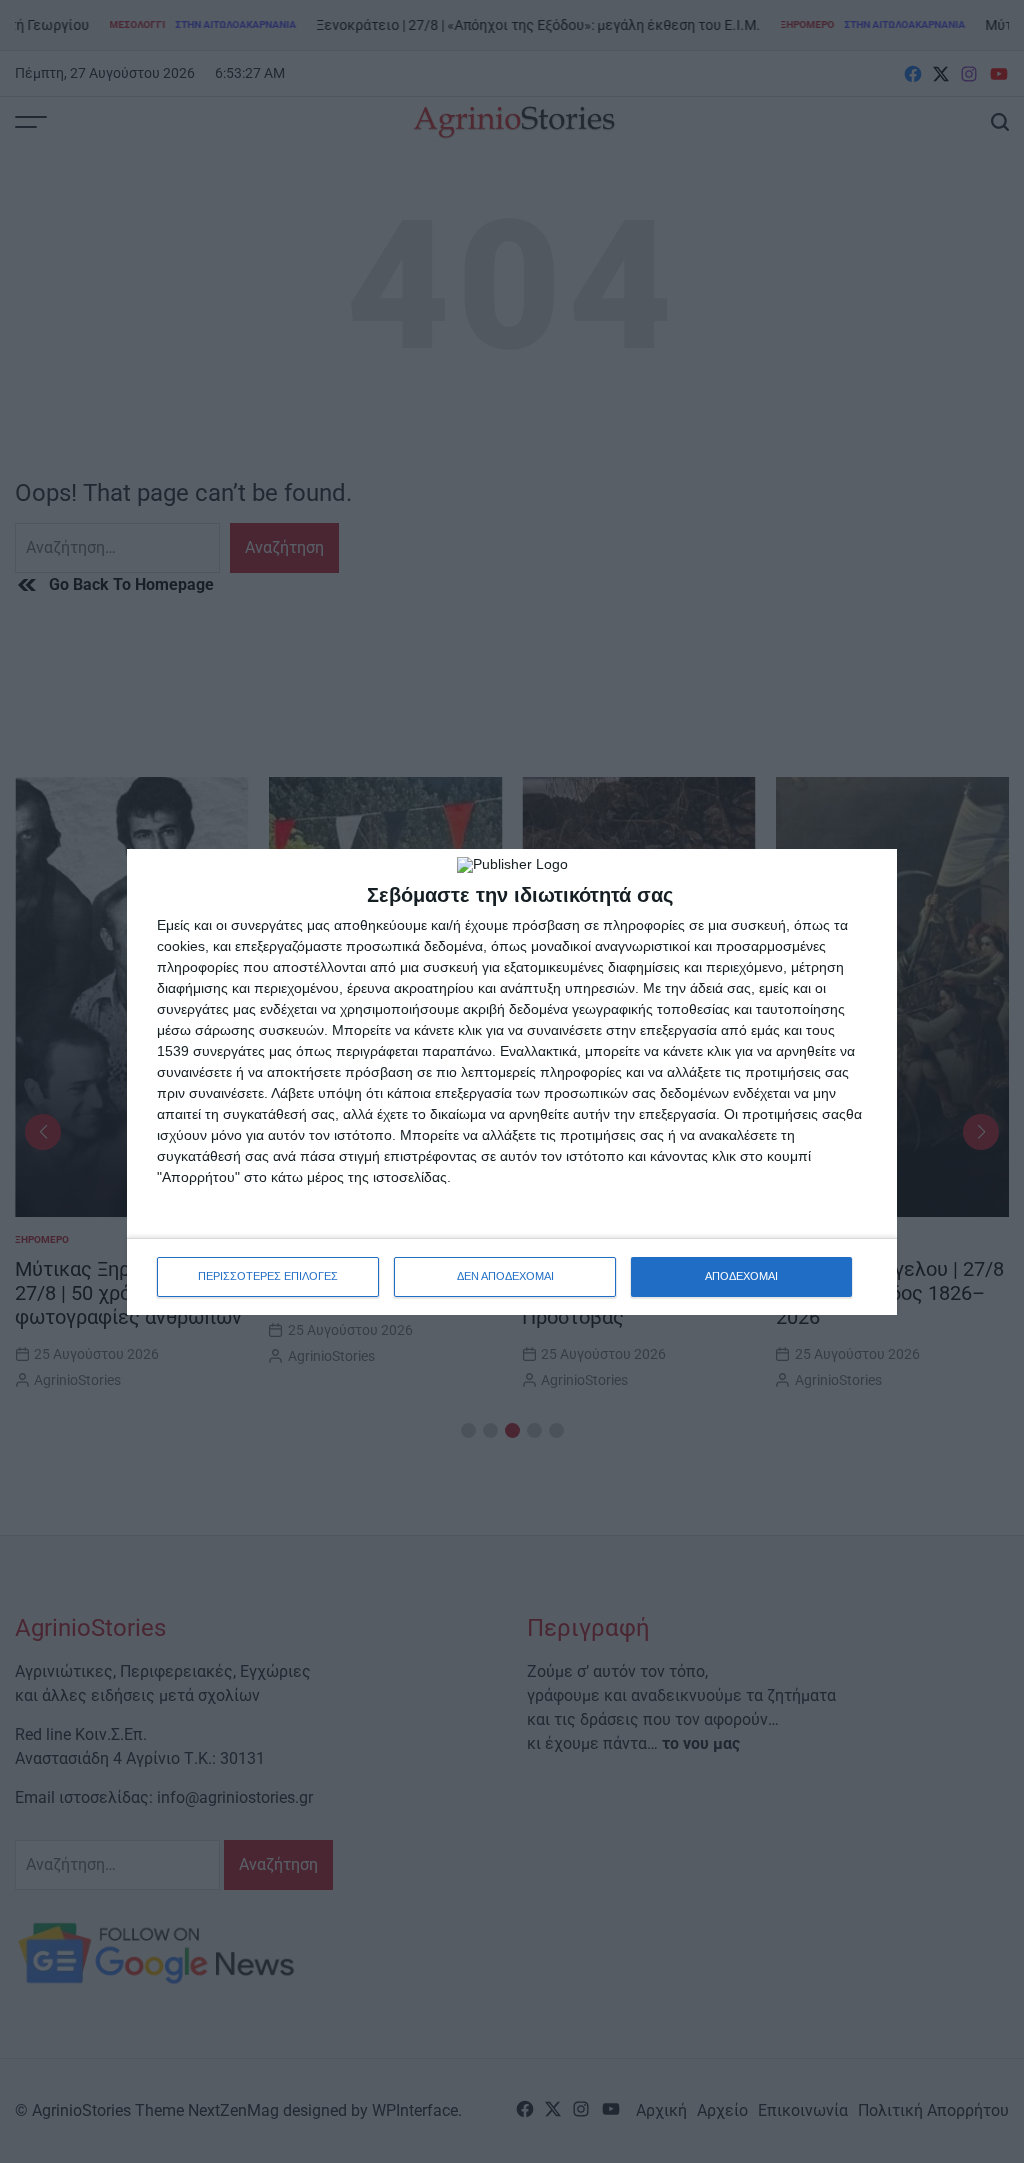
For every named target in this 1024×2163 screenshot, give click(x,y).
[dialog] (512, 1082)
